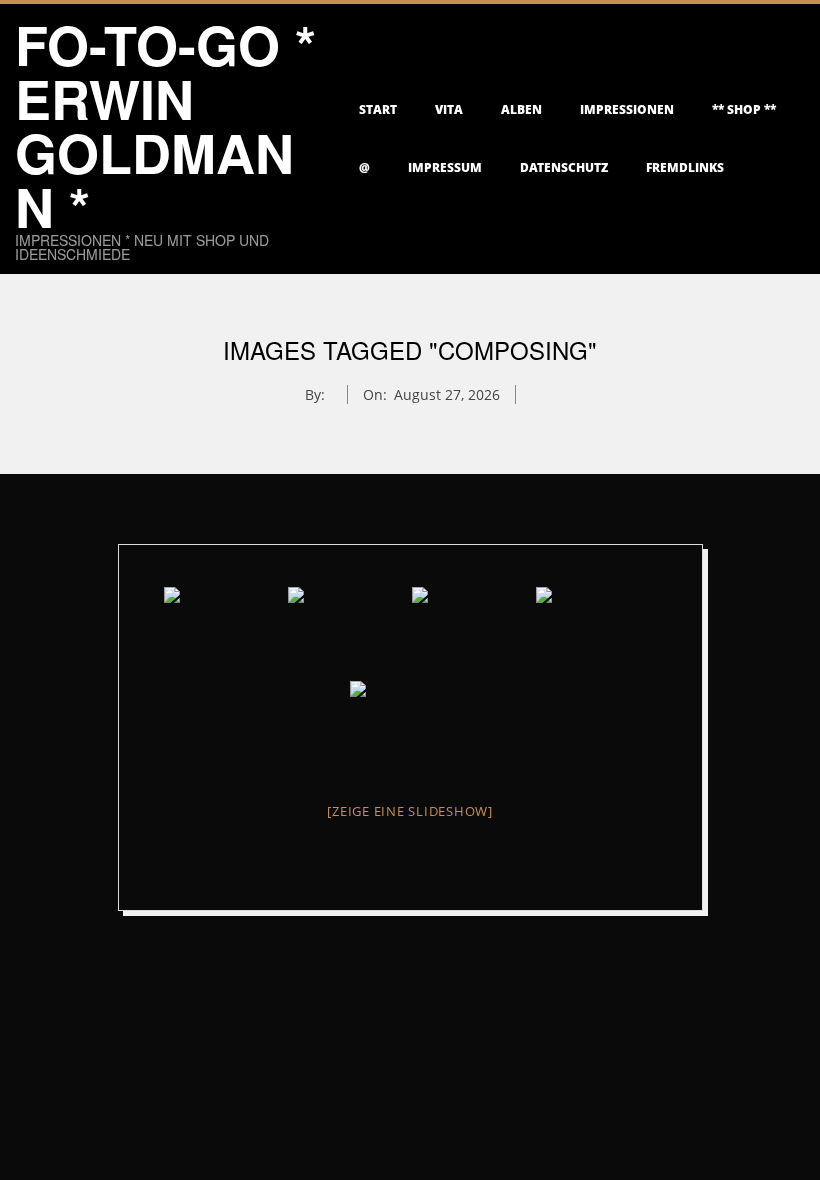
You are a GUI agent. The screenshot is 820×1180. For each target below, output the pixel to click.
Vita (449, 109)
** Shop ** (744, 109)
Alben (521, 109)
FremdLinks (685, 167)
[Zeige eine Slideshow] (410, 811)
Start (378, 109)
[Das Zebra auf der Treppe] (224, 632)
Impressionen (627, 109)
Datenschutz (564, 167)
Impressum (445, 167)
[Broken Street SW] (472, 632)
